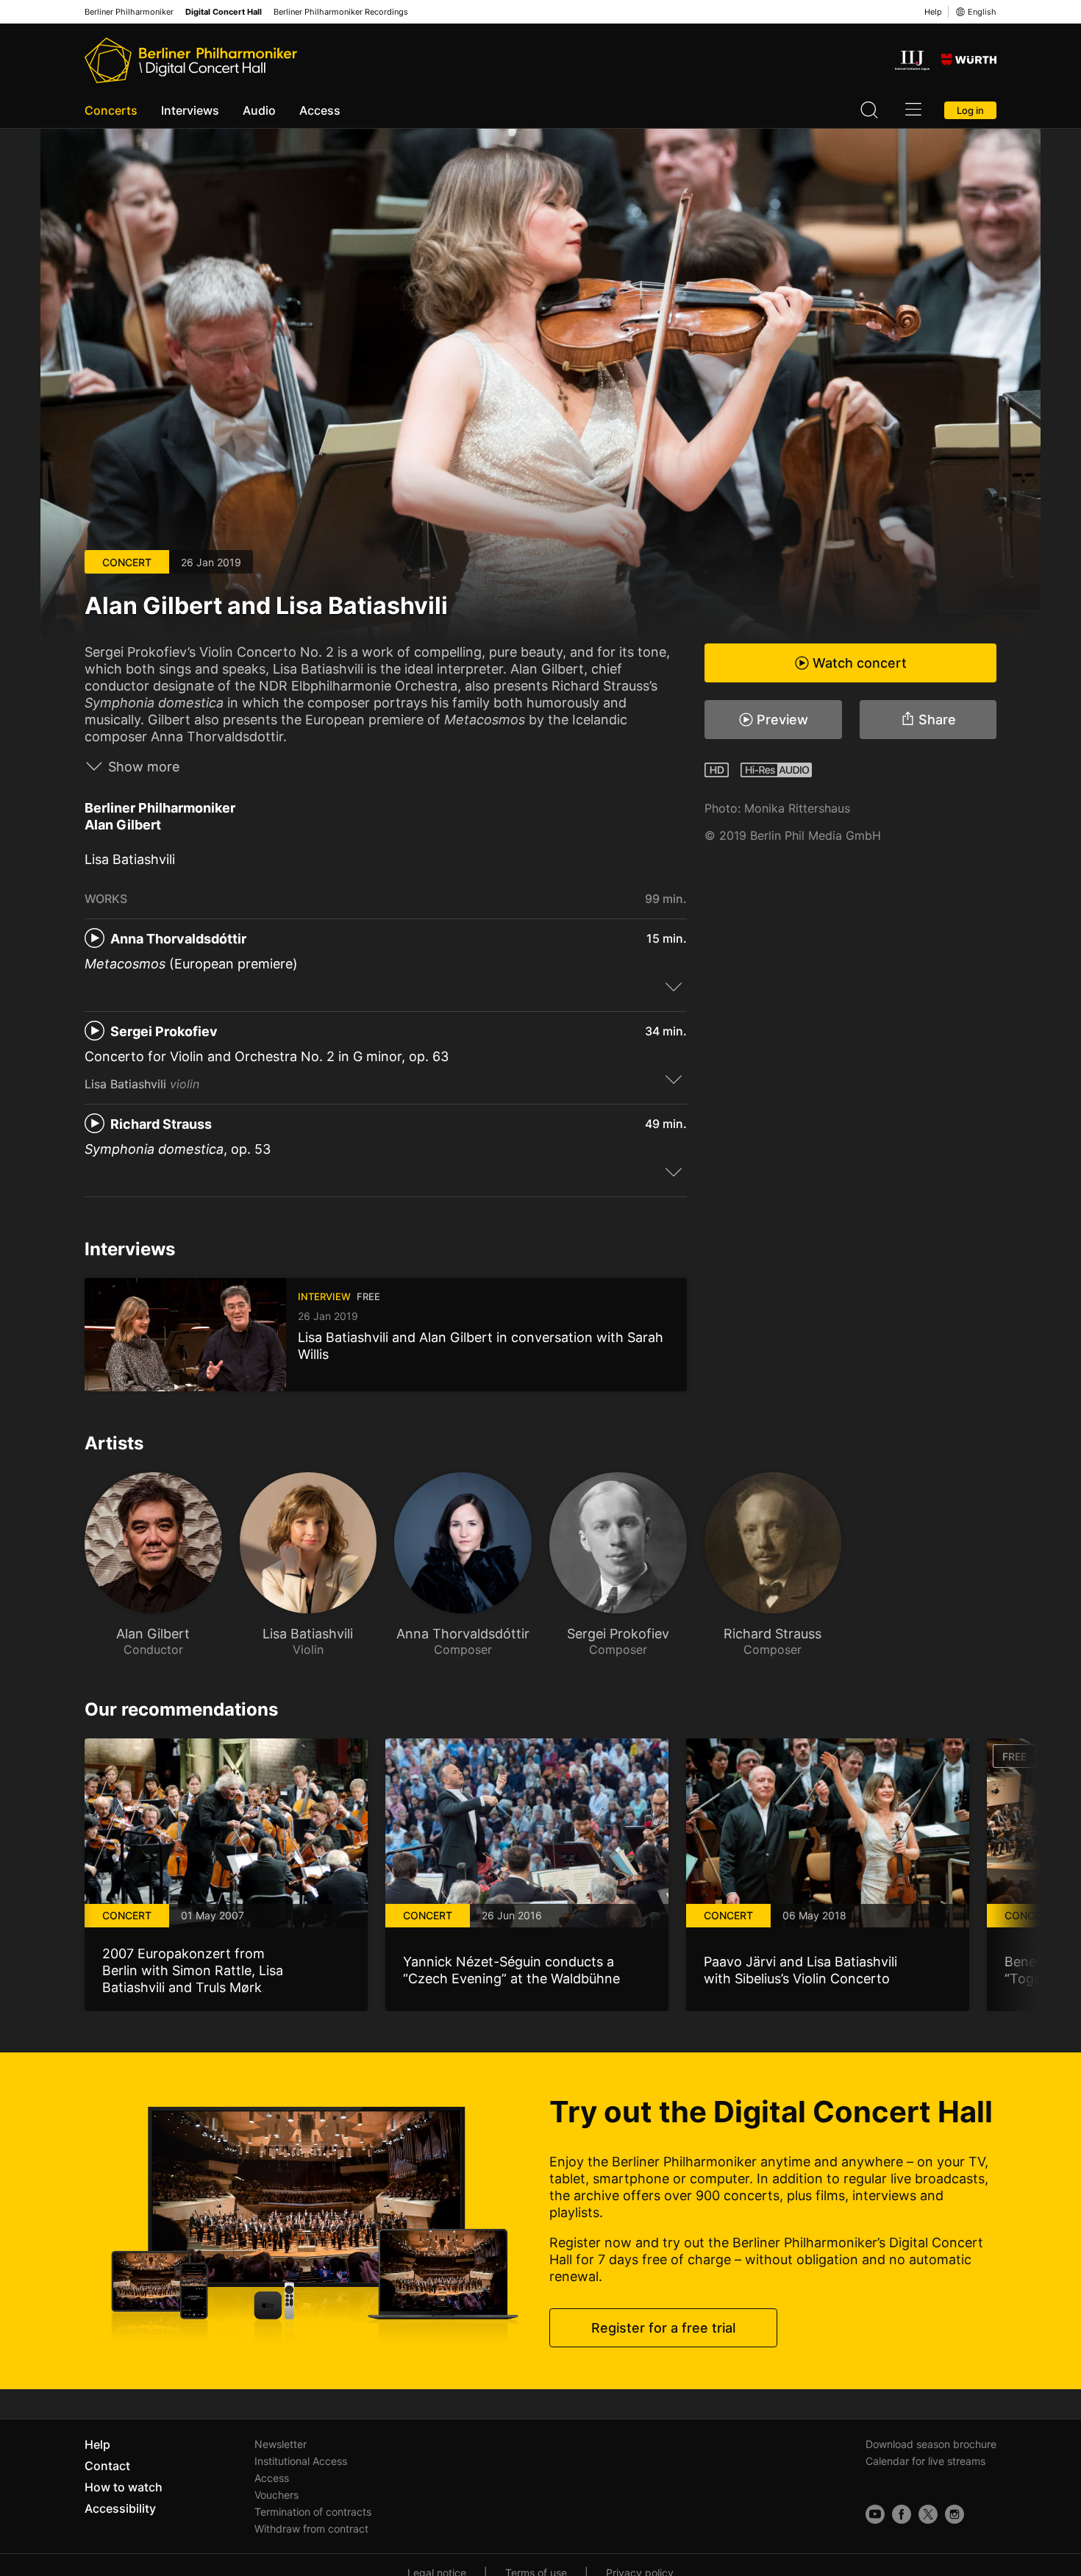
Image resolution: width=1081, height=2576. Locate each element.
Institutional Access (301, 2461)
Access (320, 110)
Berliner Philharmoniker (129, 12)
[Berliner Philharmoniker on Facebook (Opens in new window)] (902, 2514)
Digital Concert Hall (224, 12)
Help (933, 12)
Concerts (111, 110)
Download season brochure (931, 2444)
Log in (970, 110)
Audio (259, 110)
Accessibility (120, 2508)
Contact (107, 2466)
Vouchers (277, 2495)
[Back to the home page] (191, 60)
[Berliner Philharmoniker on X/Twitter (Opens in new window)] (928, 2514)
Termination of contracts (313, 2512)
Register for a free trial (663, 2328)
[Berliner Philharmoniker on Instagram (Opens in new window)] (955, 2514)
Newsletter (281, 2444)
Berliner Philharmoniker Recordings (341, 12)
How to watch (124, 2487)
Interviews (190, 110)
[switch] (674, 986)
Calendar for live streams (925, 2461)
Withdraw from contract (311, 2529)
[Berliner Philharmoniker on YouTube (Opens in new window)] (875, 2514)
